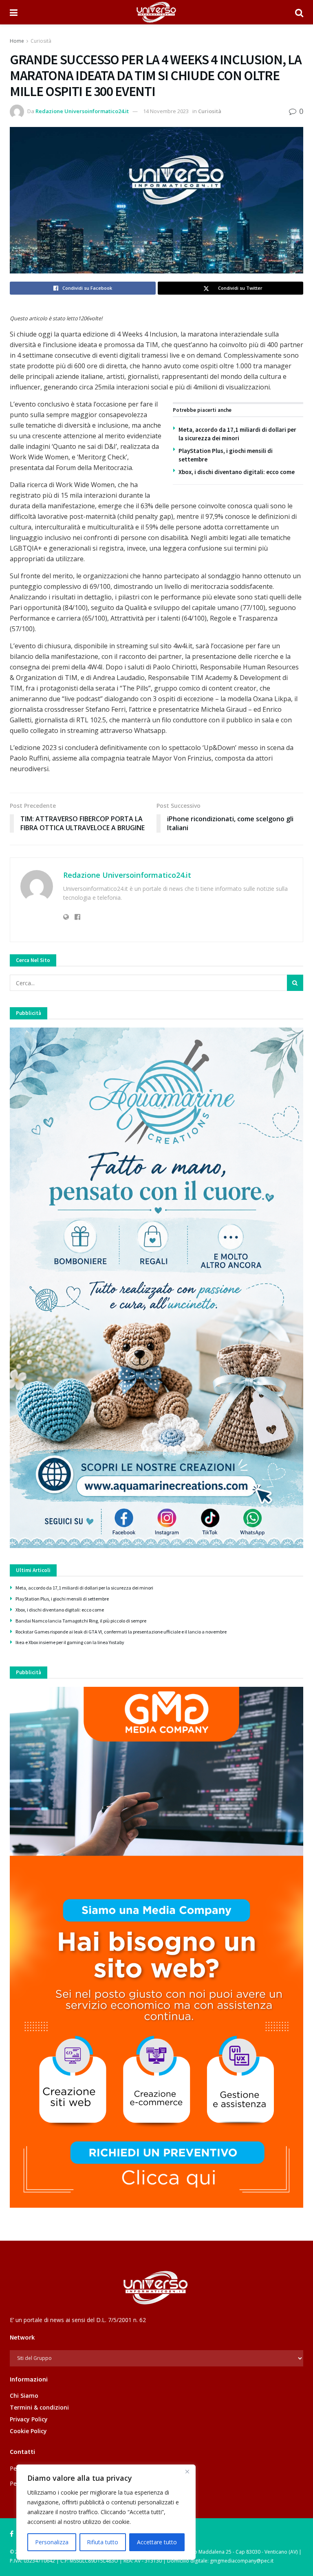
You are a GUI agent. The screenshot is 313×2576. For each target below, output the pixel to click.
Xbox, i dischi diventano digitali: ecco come (237, 472)
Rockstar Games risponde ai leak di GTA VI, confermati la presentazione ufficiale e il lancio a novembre (121, 1632)
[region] (106, 2512)
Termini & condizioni (39, 2407)
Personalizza (52, 2542)
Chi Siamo (24, 2396)
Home (17, 41)
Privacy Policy (29, 2419)
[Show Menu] (14, 12)
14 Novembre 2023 (166, 111)
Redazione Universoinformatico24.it (82, 111)
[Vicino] (187, 2471)
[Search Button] (299, 12)
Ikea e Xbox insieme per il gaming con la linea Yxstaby (70, 1642)
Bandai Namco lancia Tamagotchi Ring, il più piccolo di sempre (81, 1621)
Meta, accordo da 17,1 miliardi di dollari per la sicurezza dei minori (84, 1588)
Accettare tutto (157, 2542)
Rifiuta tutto (102, 2542)
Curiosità (41, 41)
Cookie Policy (28, 2431)
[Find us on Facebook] (12, 2534)
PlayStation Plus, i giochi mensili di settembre (62, 1599)
